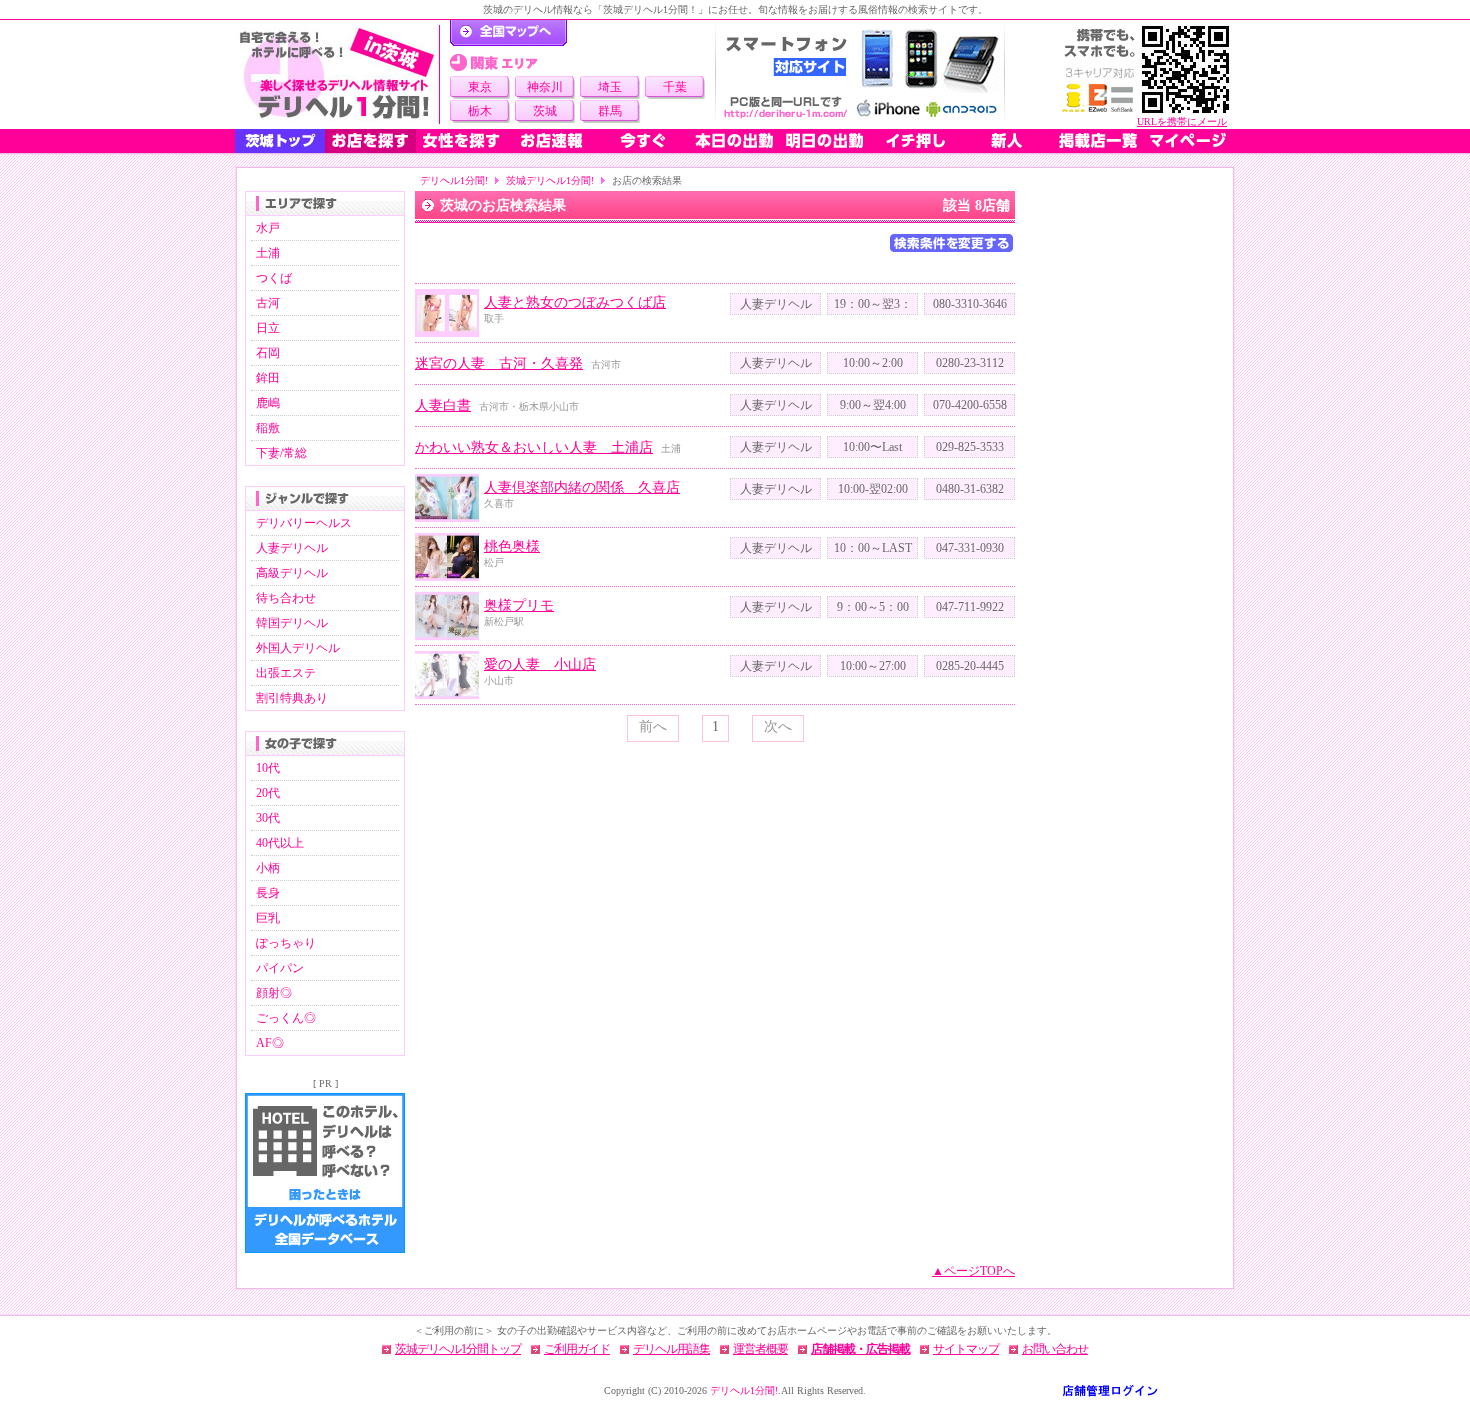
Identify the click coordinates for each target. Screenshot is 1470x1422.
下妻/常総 (281, 453)
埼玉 (610, 87)
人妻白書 (443, 405)
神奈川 (545, 87)
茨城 (545, 111)
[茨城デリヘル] (337, 74)
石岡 (268, 353)
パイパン (280, 968)
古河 (268, 303)
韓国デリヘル (292, 623)
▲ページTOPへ (973, 1271)
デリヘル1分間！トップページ (508, 33)
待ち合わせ (286, 598)
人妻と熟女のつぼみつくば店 (575, 302)
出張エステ (286, 673)
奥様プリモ (519, 605)
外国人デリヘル (298, 648)
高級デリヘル (292, 573)
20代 (268, 793)
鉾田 (268, 378)
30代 (268, 818)
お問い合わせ (1055, 1349)
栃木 (480, 111)
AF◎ (270, 1043)
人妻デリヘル (292, 548)
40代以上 (280, 843)
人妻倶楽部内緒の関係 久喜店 (582, 487)
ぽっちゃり (286, 943)
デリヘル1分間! (454, 180)
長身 (268, 893)
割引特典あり (292, 698)
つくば (274, 278)
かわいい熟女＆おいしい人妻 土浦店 (534, 447)
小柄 (268, 868)
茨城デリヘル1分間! (550, 180)
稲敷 (268, 428)
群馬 (610, 111)
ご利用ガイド (577, 1349)
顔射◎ (274, 993)
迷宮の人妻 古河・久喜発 (499, 363)
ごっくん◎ (286, 1018)
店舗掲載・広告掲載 (860, 1349)
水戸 (268, 228)
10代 (268, 768)
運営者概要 (760, 1349)
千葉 (675, 87)
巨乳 (268, 918)
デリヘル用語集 (671, 1349)
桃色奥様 (512, 546)
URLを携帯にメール (1182, 121)
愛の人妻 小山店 (540, 664)
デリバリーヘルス (304, 523)
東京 (480, 87)
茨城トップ (280, 141)
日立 (268, 328)
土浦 (268, 253)
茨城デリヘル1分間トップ (458, 1349)
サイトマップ (966, 1349)
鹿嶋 (268, 403)
